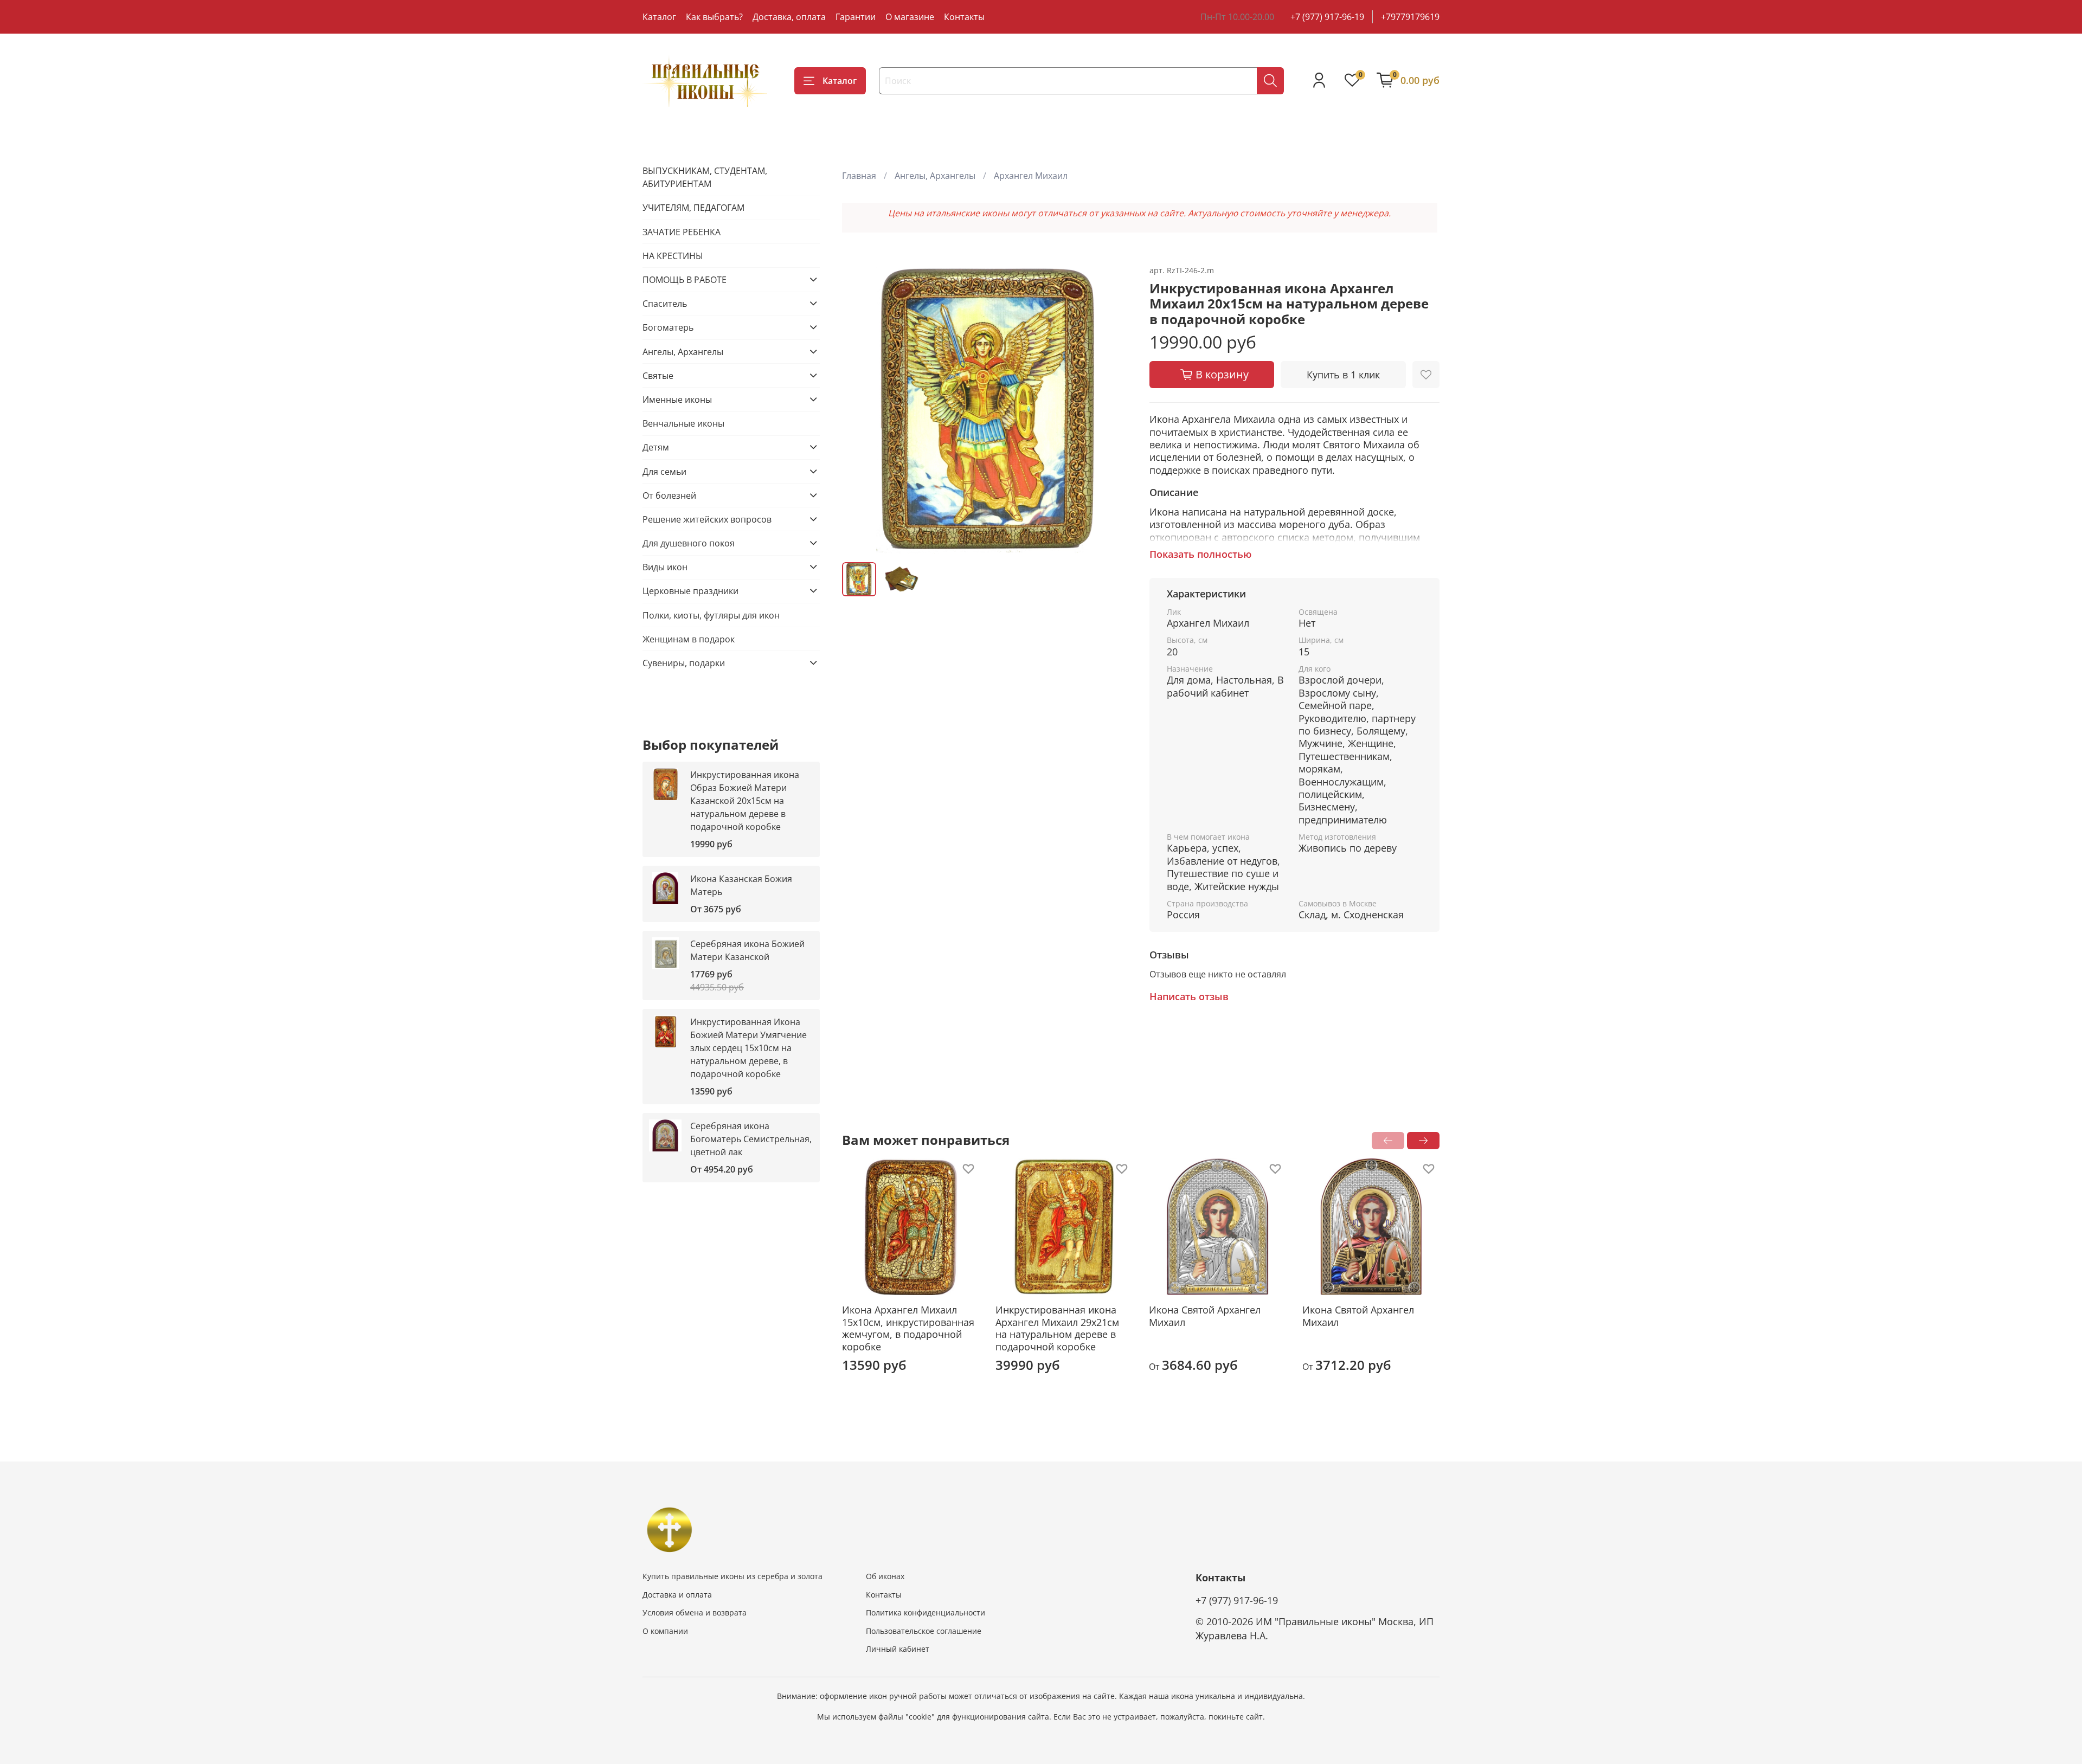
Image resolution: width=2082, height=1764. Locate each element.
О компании (665, 1631)
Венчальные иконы (683, 423)
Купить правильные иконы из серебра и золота (732, 1576)
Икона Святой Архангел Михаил (1205, 1316)
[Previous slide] (859, 409)
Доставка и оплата (677, 1595)
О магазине (910, 17)
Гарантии (856, 17)
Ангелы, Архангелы (935, 176)
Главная (859, 176)
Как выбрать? (714, 17)
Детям (656, 447)
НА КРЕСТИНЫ (673, 255)
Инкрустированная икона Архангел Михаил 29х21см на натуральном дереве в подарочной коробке (1057, 1328)
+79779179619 (1410, 17)
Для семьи (664, 471)
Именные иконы (677, 399)
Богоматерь (668, 327)
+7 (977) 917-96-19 (1327, 17)
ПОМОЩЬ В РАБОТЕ (685, 279)
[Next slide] (1115, 409)
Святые (658, 375)
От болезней (669, 495)
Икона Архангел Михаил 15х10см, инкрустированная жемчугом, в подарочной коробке (908, 1328)
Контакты (964, 17)
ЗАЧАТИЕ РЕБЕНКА (682, 231)
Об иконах (885, 1576)
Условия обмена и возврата (695, 1612)
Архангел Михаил (1031, 176)
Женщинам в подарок (689, 639)
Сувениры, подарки (684, 662)
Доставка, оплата (789, 17)
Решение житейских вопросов (707, 519)
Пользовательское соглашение (924, 1631)
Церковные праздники (690, 590)
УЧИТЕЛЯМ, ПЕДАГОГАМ (693, 207)
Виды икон (665, 566)
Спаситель (665, 303)
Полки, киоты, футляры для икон (711, 615)
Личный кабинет (898, 1649)
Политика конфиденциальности (926, 1612)
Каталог (659, 17)
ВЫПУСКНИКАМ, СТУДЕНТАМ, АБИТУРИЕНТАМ (705, 177)
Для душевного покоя (689, 543)
